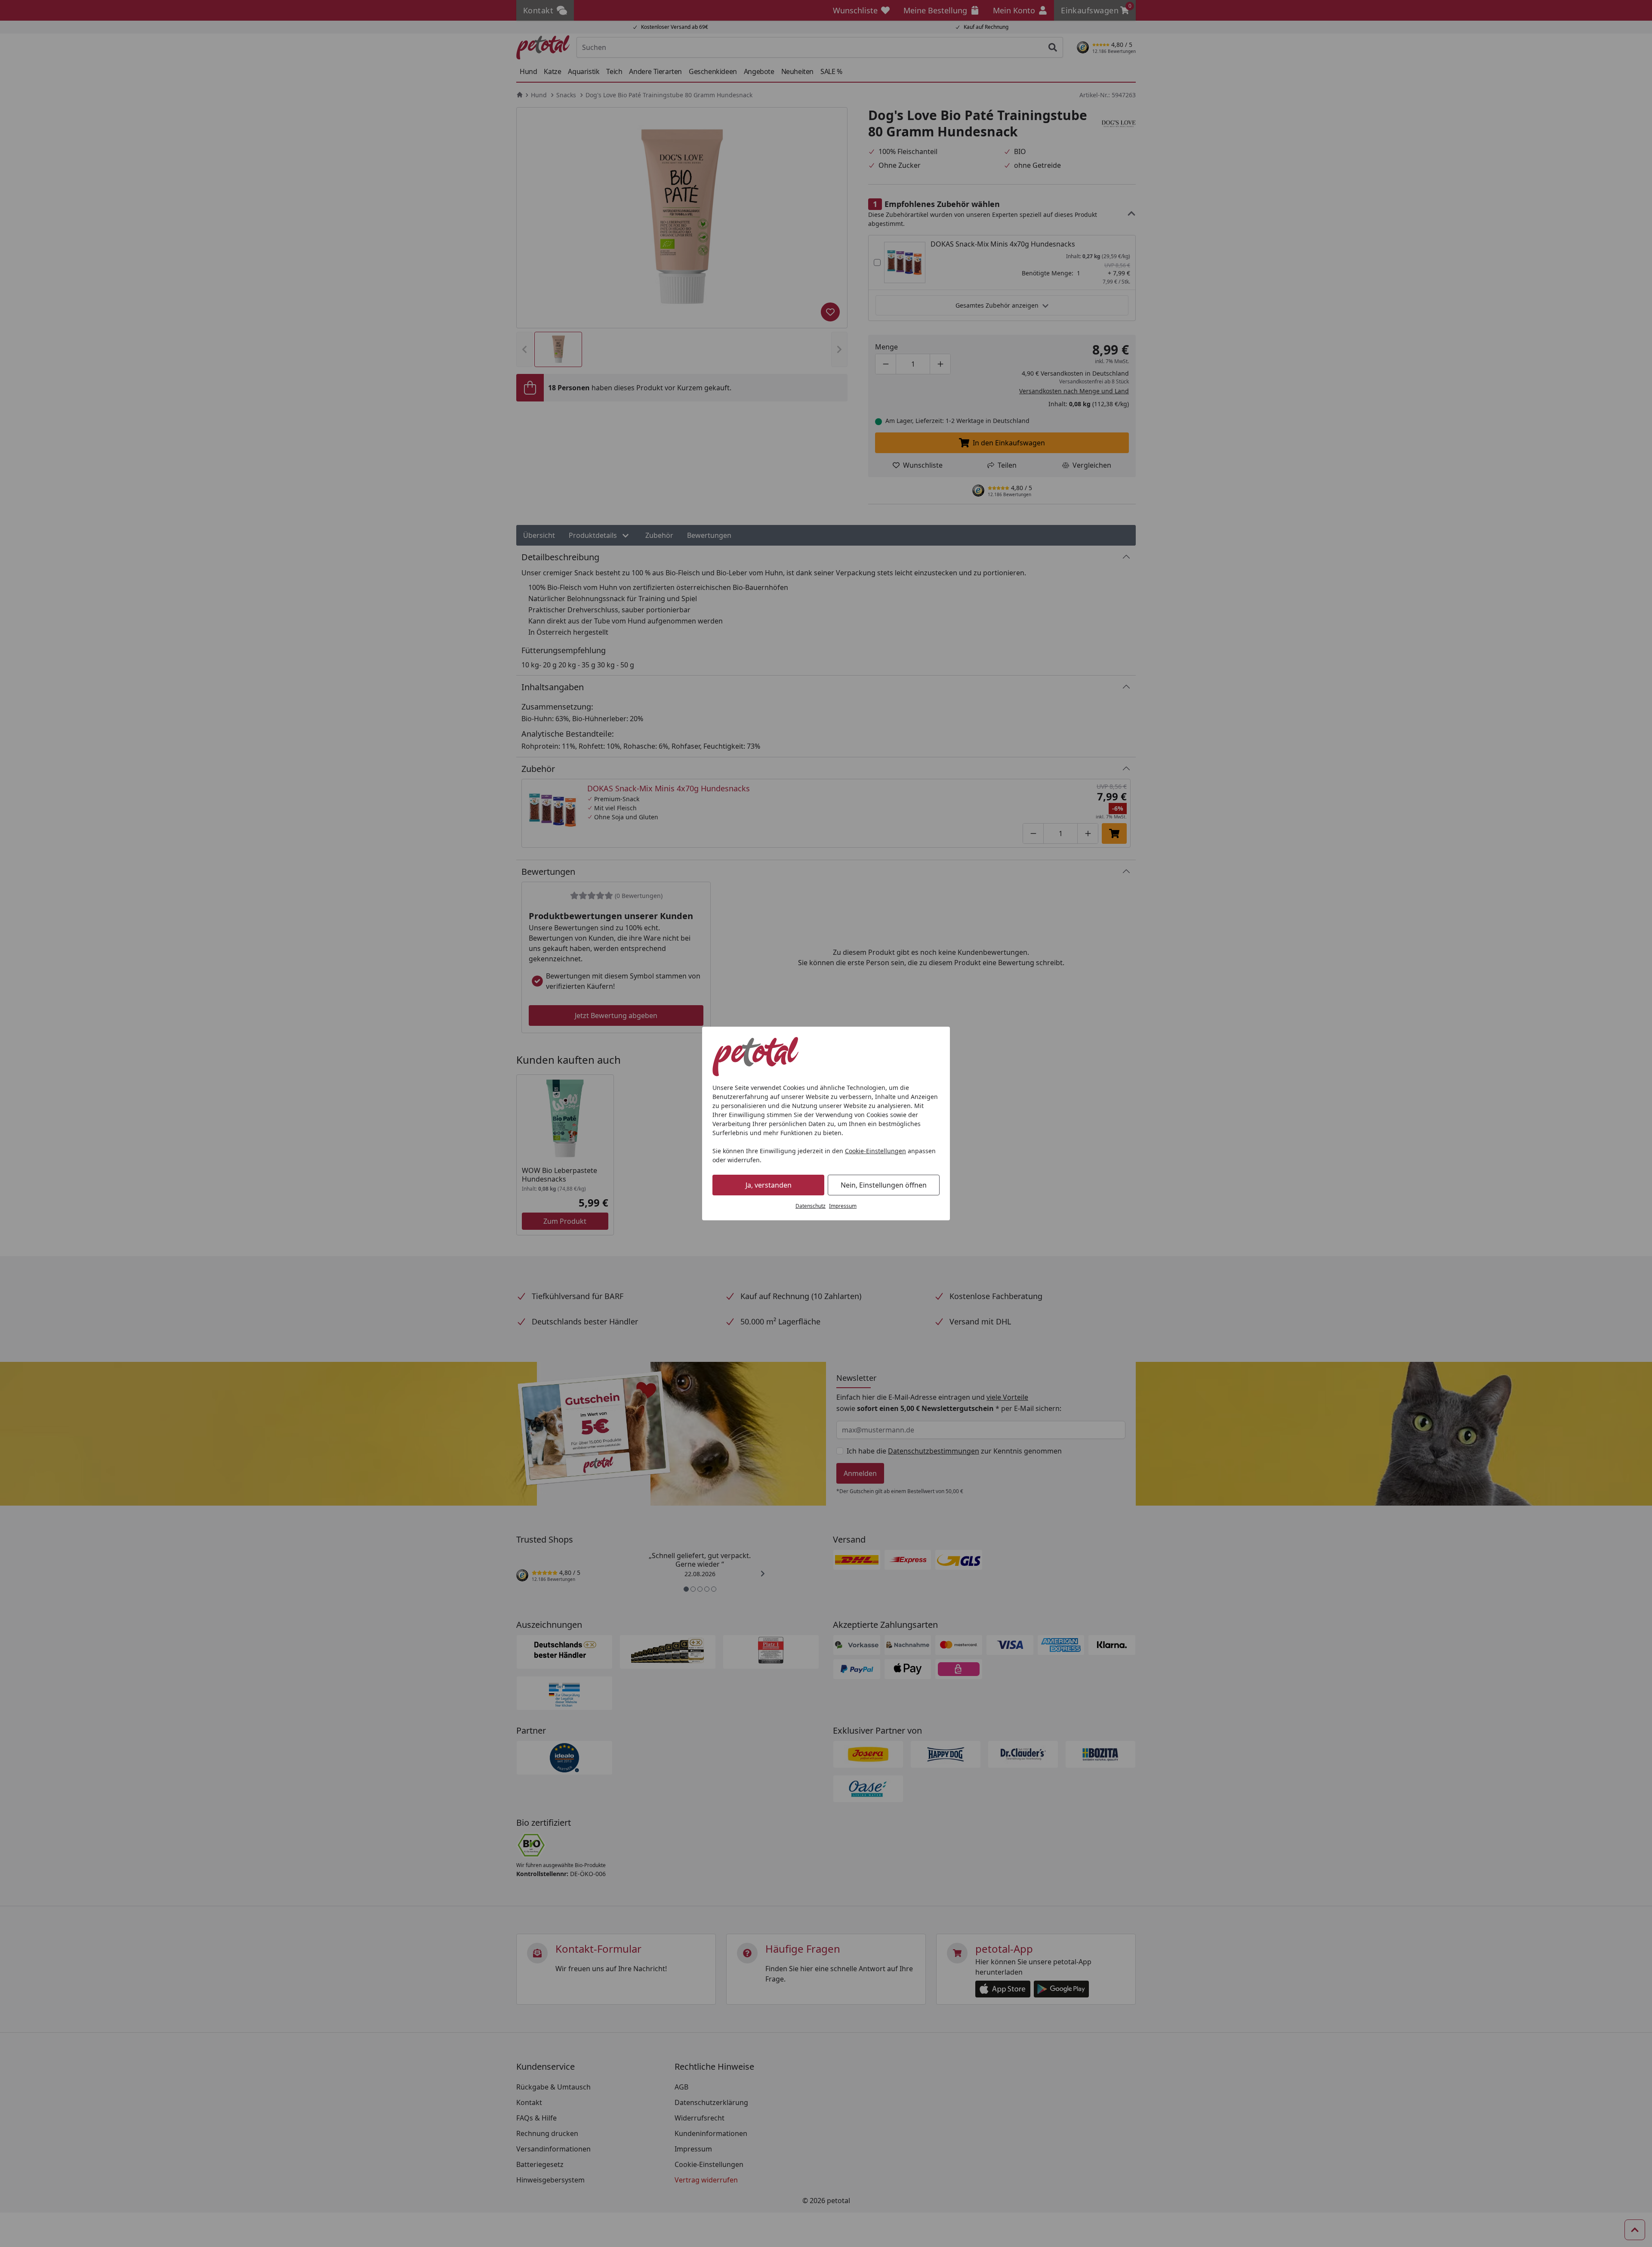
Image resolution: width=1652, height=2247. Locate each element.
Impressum (843, 1206)
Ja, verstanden (769, 1185)
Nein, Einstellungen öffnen (884, 1185)
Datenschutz (811, 1206)
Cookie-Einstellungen (875, 1151)
